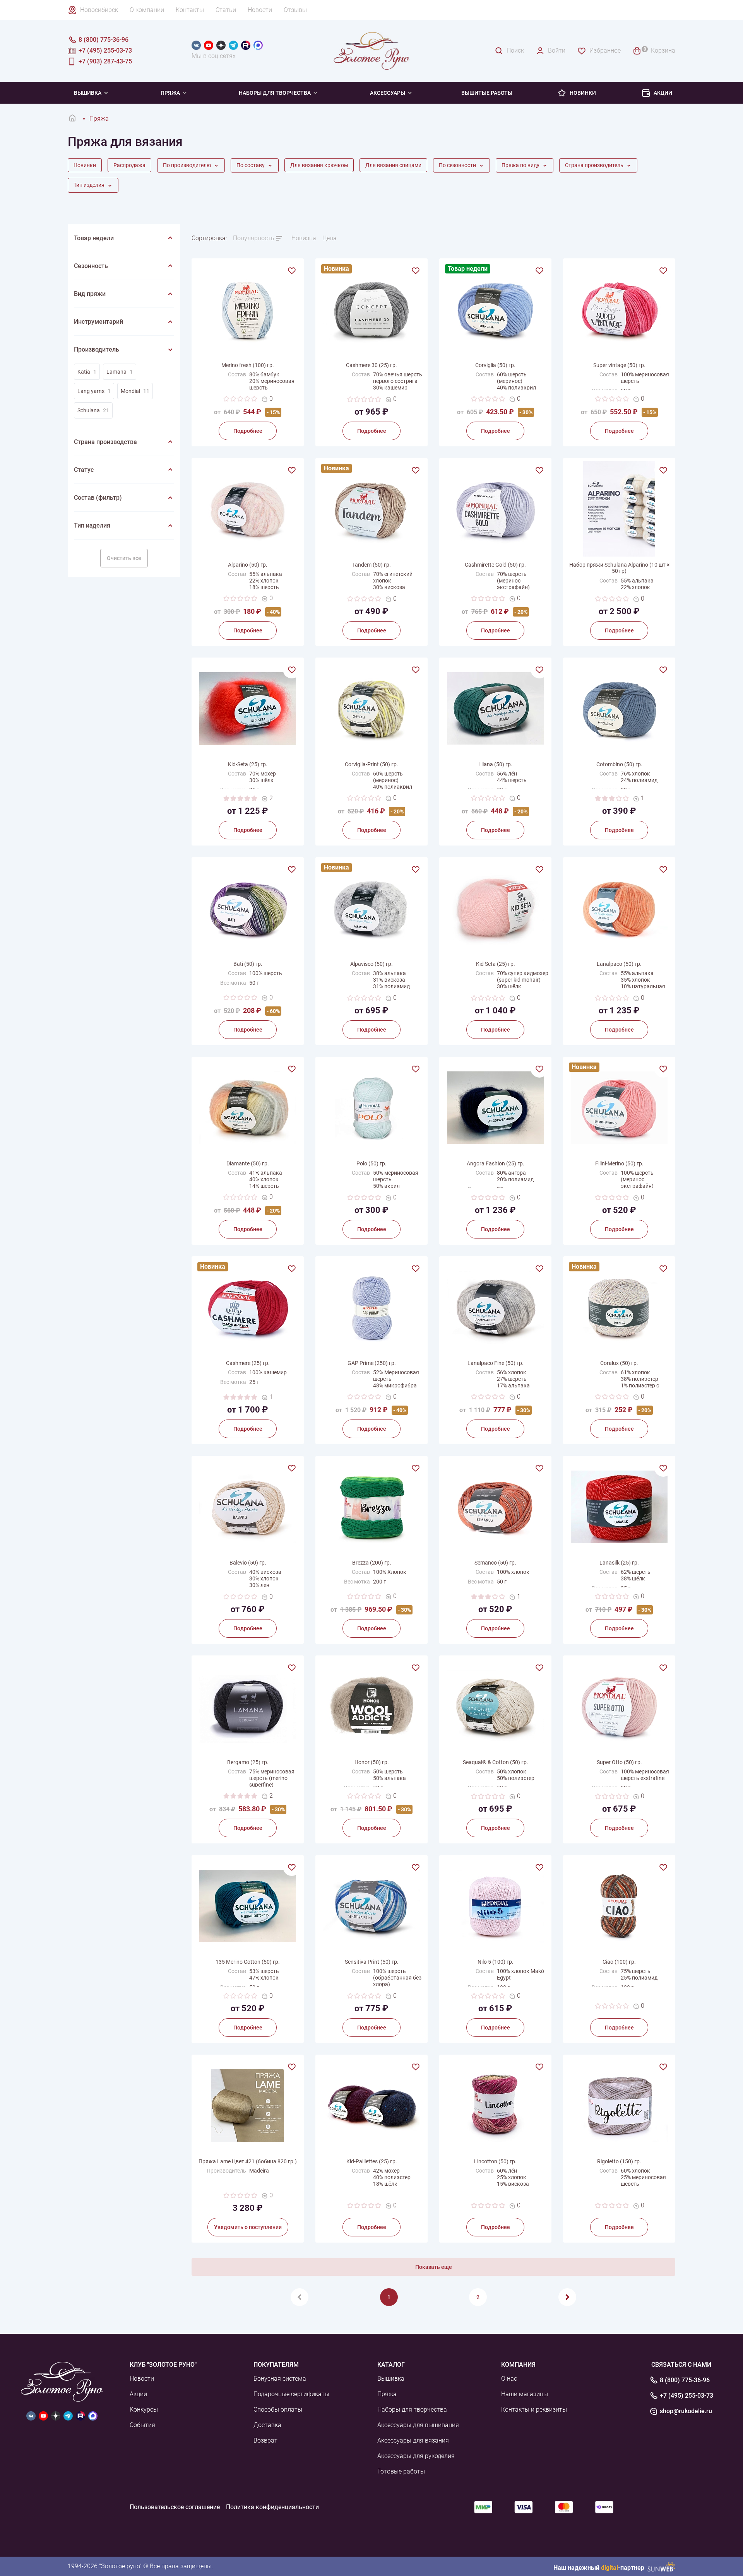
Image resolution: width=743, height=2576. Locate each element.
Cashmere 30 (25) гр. (371, 365)
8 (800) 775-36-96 (685, 2380)
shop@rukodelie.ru (686, 2411)
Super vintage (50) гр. (619, 365)
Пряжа (387, 2394)
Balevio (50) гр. (248, 1563)
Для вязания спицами (393, 165)
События (142, 2425)
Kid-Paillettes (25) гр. (372, 2161)
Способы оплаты (278, 2409)
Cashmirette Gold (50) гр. (495, 565)
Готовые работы (401, 2471)
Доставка (267, 2425)
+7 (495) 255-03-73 (687, 2396)
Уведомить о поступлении (248, 2227)
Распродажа (129, 165)
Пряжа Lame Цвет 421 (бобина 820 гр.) (248, 2161)
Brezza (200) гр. (372, 1563)
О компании (147, 10)
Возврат (265, 2440)
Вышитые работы (487, 93)
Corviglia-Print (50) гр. (371, 764)
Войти (557, 50)
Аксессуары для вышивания (418, 2425)
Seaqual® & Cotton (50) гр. (496, 1762)
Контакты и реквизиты (534, 2409)
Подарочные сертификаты (291, 2394)
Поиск (515, 50)
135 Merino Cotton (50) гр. (248, 1962)
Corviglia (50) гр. (495, 365)
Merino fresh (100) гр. (248, 365)
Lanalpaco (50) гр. (619, 964)
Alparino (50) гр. (248, 565)
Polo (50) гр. (371, 1163)
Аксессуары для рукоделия (416, 2456)
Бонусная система (280, 2379)
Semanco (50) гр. (495, 1563)
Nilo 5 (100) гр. (496, 1962)
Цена (330, 238)
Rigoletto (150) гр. (619, 2161)
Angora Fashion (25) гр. (496, 1163)
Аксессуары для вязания (413, 2440)
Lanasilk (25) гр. (619, 1563)
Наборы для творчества (275, 93)
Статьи (226, 10)
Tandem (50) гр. (371, 565)
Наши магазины (525, 2394)
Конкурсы (144, 2409)
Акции (663, 93)
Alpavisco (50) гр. (371, 964)
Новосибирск (99, 10)
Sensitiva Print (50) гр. (372, 1962)
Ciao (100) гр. (619, 1962)
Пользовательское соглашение (175, 2507)
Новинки (583, 93)
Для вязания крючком (319, 165)
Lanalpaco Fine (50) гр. (496, 1363)
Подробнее (248, 431)
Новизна (304, 238)
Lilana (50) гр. (495, 764)
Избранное (605, 50)
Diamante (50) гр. (248, 1163)
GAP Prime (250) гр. (372, 1363)
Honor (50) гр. (372, 1762)
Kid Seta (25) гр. (496, 964)
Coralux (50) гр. (619, 1363)
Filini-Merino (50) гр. (619, 1163)
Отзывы (295, 10)
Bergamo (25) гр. (248, 1762)
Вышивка (88, 93)
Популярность (254, 238)
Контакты (190, 10)
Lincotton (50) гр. (495, 2161)
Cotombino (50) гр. (619, 764)
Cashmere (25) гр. (248, 1363)
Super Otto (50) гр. (619, 1762)
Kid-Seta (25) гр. (248, 764)
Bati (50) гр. (248, 964)
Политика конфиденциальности (272, 2507)
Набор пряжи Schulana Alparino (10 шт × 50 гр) (619, 568)
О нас (509, 2379)
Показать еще (434, 2267)
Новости (260, 10)
